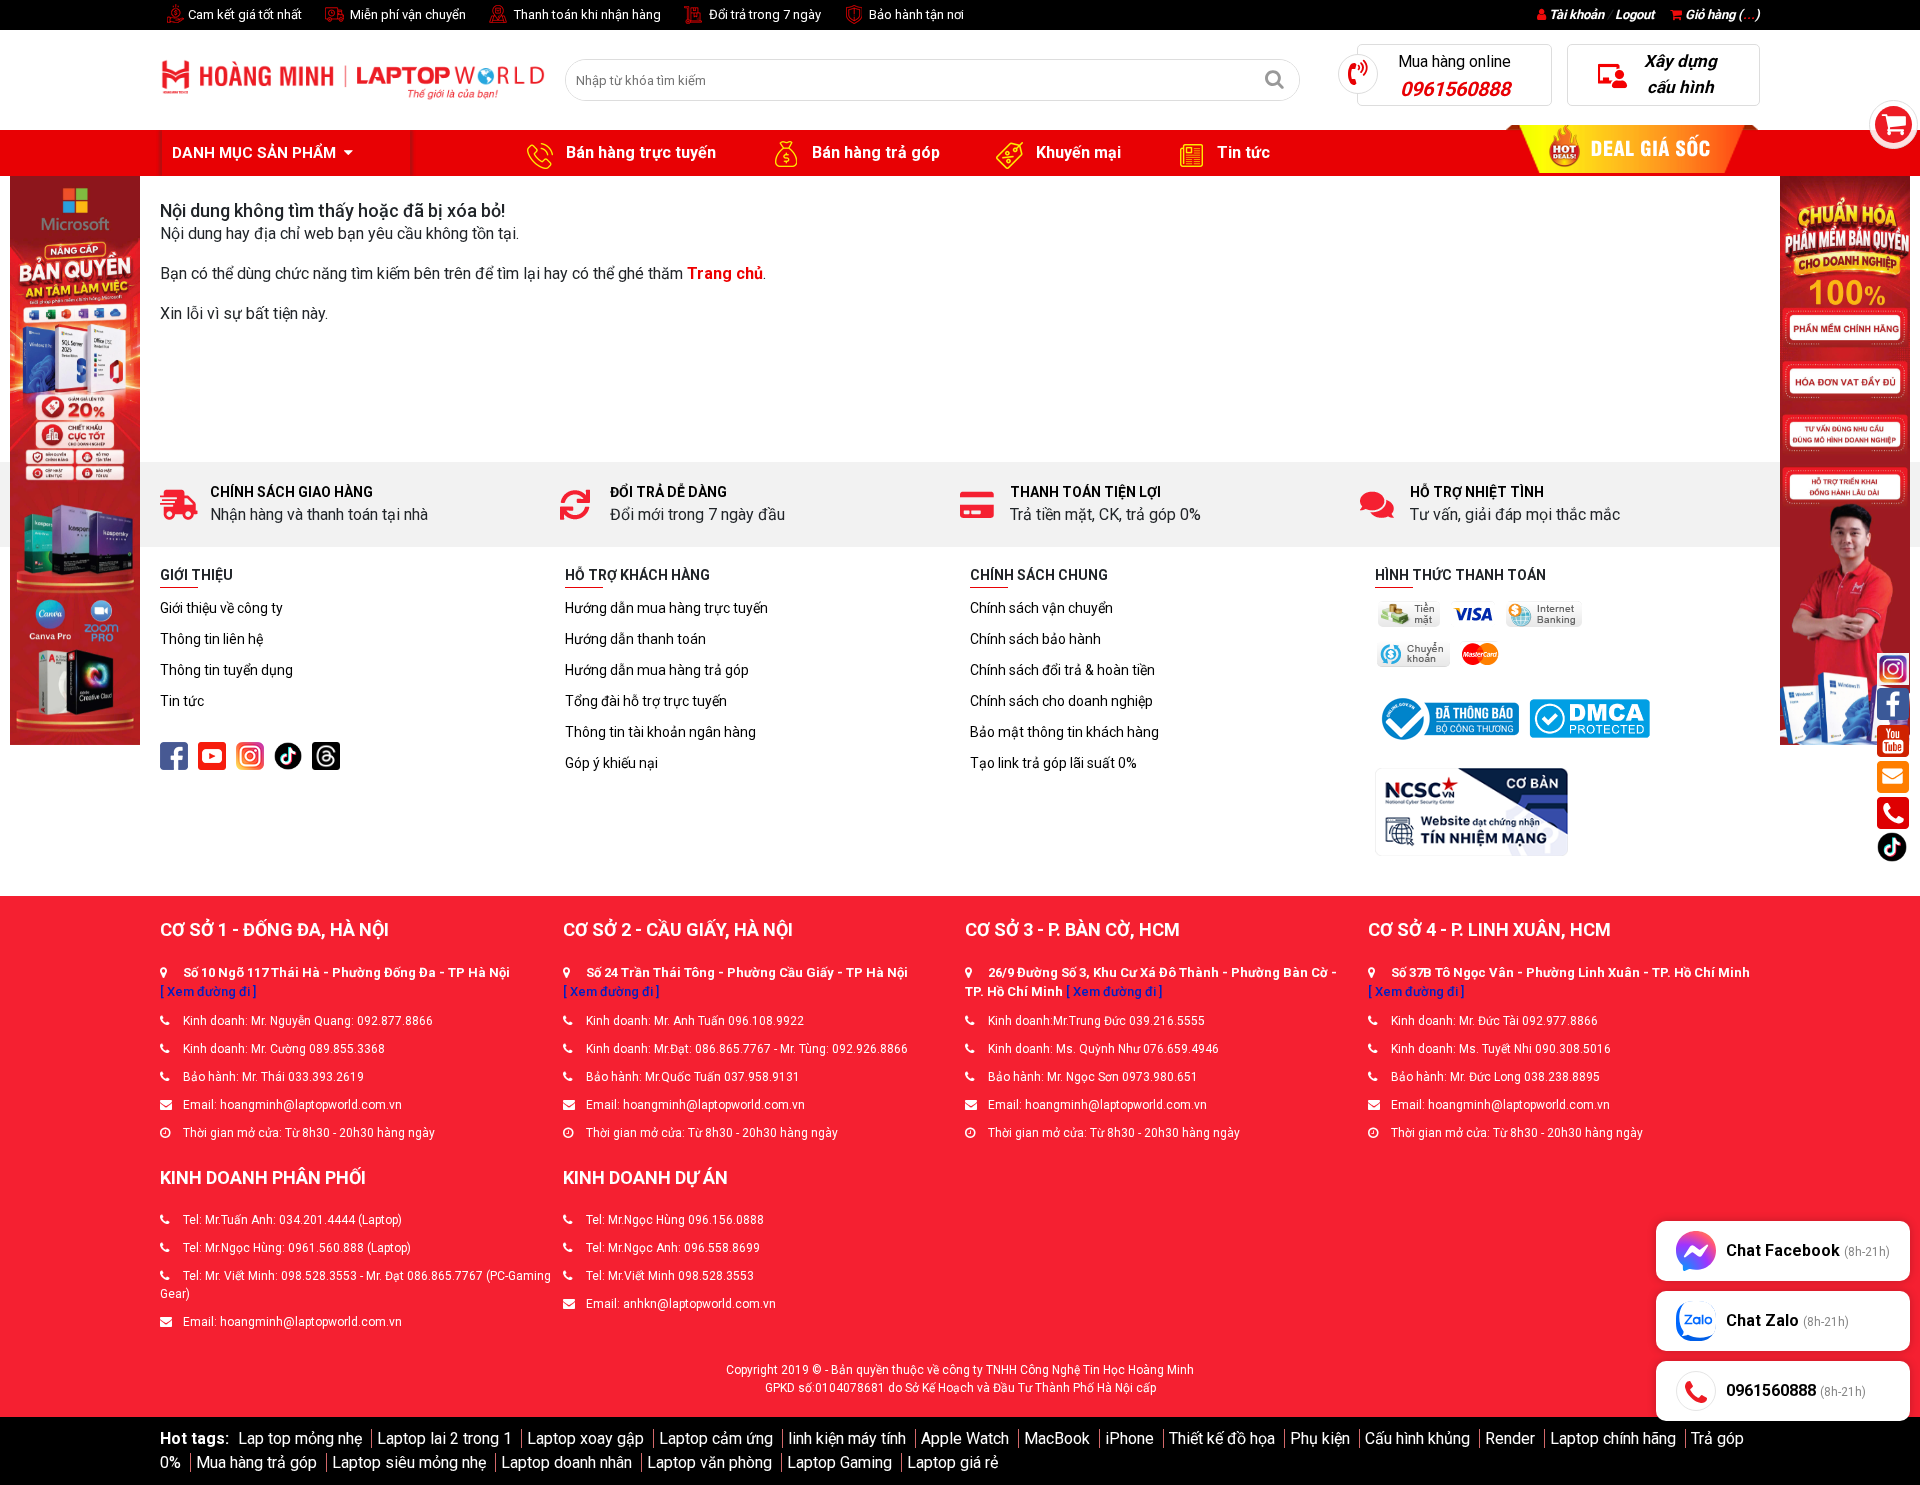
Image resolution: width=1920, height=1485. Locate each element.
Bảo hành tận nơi (915, 14)
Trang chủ (725, 273)
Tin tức (1241, 152)
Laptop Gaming (839, 1462)
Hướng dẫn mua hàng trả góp (657, 670)
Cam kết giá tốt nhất (243, 14)
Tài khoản (1576, 14)
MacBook (1057, 1438)
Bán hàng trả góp (874, 152)
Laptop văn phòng (709, 1462)
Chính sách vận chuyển (1041, 608)
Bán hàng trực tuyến (639, 152)
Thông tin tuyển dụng (226, 670)
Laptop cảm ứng (716, 1438)
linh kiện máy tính (847, 1438)
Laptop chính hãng (1613, 1438)
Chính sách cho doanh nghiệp (1061, 701)
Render (1510, 1438)
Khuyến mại (1076, 152)
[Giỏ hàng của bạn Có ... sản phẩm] (1893, 124)
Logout (1634, 14)
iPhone (1129, 1438)
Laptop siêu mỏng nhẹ (409, 1462)
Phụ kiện (1320, 1438)
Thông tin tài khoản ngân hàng (660, 732)
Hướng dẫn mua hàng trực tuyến (666, 608)
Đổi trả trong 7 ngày (763, 14)
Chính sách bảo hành (1035, 639)
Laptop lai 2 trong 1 (444, 1438)
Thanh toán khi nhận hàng (586, 14)
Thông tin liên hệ (211, 639)
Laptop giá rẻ (952, 1462)
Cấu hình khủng (1417, 1438)
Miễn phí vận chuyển (406, 14)
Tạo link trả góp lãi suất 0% (1053, 763)
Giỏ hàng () (1721, 14)
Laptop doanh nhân (566, 1462)
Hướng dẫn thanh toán (635, 639)
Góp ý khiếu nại (611, 763)
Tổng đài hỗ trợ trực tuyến (646, 701)
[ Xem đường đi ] (208, 991)
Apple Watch (965, 1438)
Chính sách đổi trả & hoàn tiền (1062, 670)
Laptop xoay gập (585, 1438)
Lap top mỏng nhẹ (300, 1438)
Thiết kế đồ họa (1222, 1438)
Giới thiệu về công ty (221, 608)
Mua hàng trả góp (256, 1462)
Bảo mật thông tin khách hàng (1064, 732)
